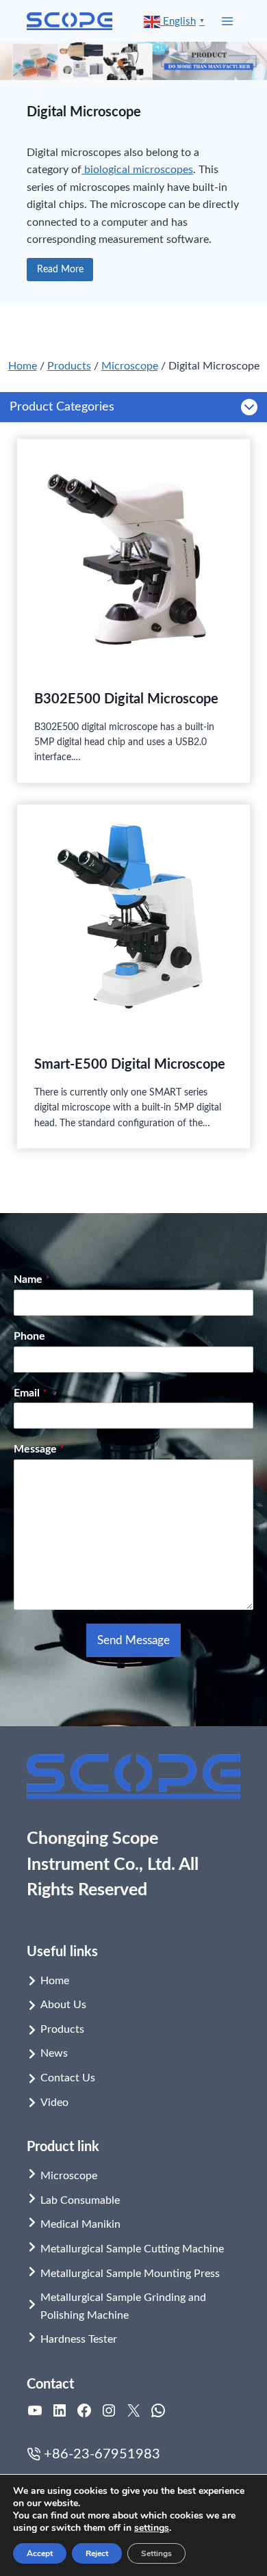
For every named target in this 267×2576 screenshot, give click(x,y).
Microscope (130, 366)
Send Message (133, 1640)
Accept (40, 2553)
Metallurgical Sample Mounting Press (130, 2274)
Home (23, 366)
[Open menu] (228, 21)
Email (30, 1393)
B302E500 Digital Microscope (126, 699)
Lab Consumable (80, 2200)
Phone (29, 1336)
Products (69, 366)
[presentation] (133, 556)
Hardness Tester (79, 2339)
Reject (97, 2553)
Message (39, 1449)
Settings (156, 2553)
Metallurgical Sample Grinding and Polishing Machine (123, 2306)
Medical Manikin (80, 2224)
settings (152, 2528)
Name (32, 1279)
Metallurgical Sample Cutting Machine (132, 2249)
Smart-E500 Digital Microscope (130, 1065)
